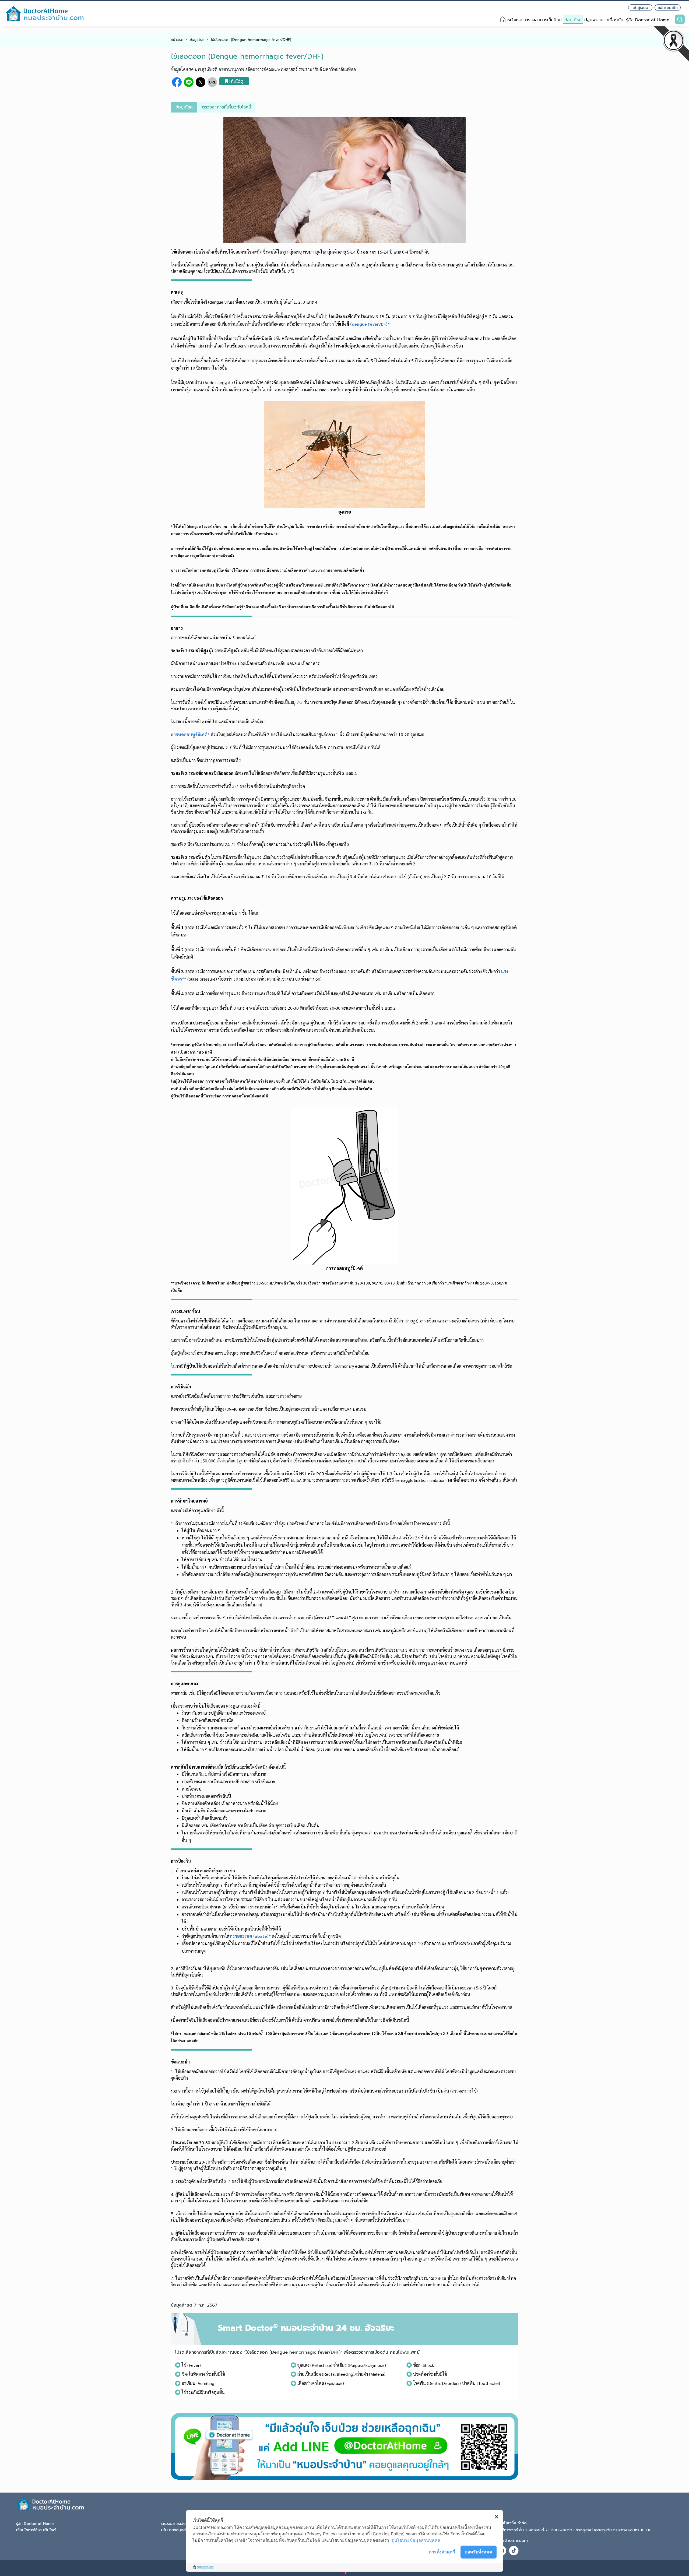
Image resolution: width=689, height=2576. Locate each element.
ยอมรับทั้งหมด (479, 2552)
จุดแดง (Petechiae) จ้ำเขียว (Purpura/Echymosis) (342, 2365)
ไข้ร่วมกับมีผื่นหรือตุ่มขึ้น (203, 2392)
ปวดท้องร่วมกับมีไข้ (430, 2374)
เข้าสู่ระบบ (640, 8)
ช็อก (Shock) (424, 2365)
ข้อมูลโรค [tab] (184, 107)
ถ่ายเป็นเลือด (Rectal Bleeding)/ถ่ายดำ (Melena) (341, 2374)
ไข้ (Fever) (191, 2365)
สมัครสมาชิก (668, 8)
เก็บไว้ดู (236, 81)
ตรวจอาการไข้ (464, 2091)
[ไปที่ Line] (344, 2446)
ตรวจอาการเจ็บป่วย (543, 20)
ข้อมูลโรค (573, 20)
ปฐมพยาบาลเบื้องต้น (604, 20)
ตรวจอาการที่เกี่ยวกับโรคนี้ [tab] (226, 107)
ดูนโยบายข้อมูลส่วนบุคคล (416, 2540)
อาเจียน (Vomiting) (199, 2383)
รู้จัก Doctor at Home (648, 20)
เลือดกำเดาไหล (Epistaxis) (321, 2383)
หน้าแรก (515, 20)
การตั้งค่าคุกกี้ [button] (442, 2552)
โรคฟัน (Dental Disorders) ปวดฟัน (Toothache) (457, 2383)
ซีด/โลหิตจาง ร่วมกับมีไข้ (203, 2374)
